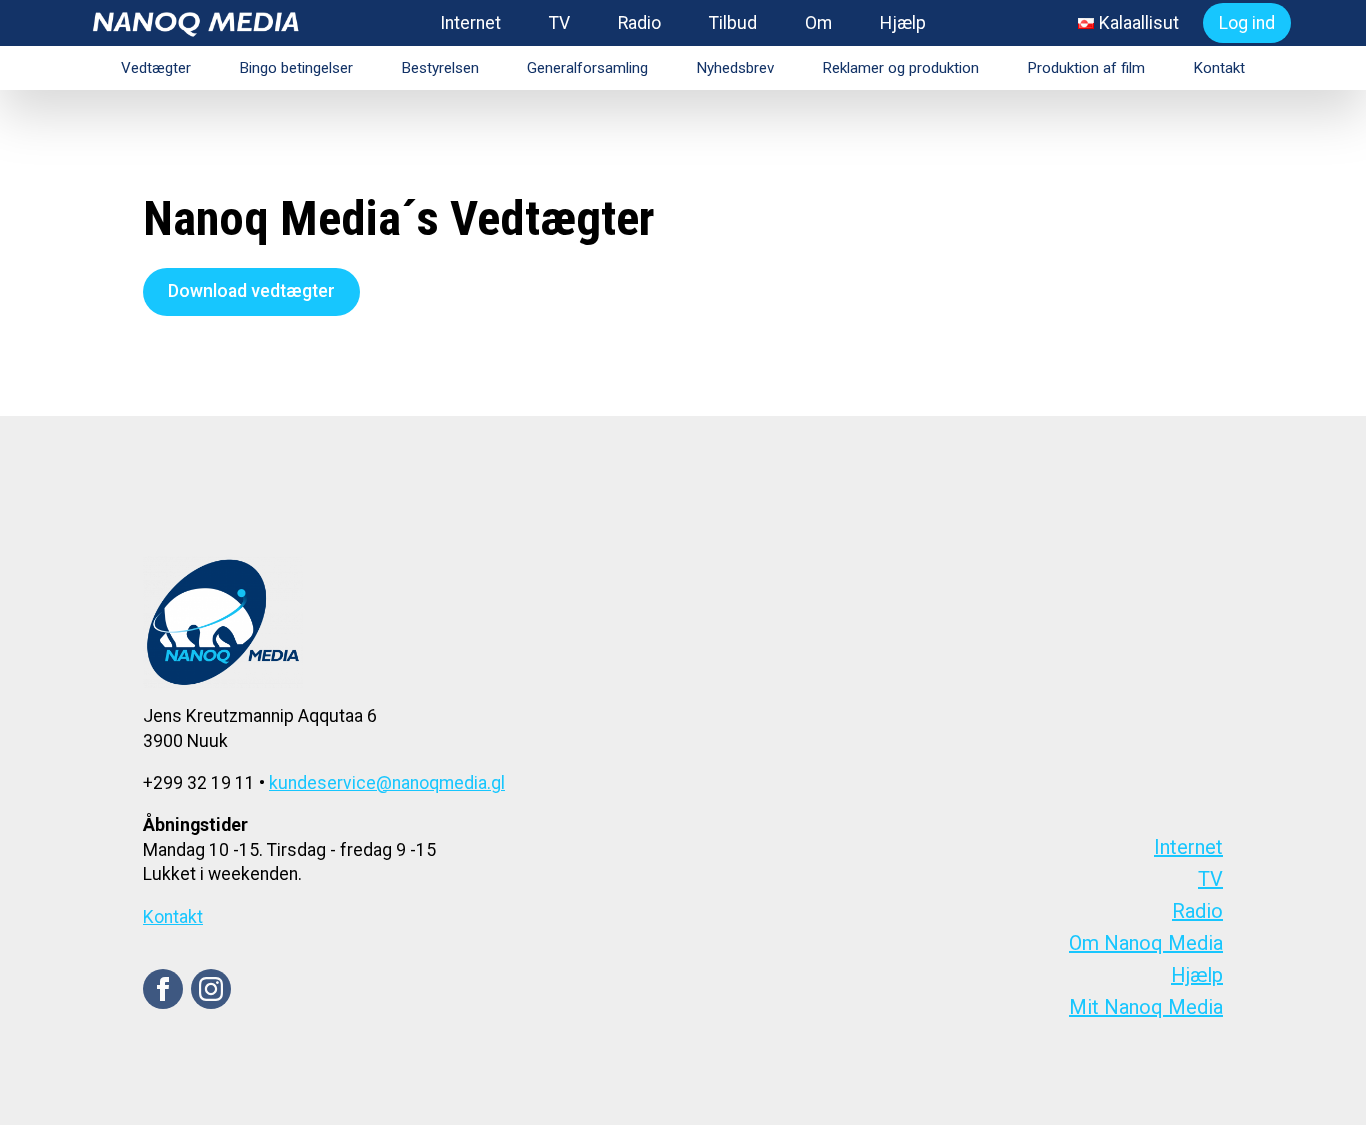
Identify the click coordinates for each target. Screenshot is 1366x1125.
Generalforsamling (587, 68)
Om (818, 23)
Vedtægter (156, 68)
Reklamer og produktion (900, 68)
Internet (470, 23)
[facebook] (163, 989)
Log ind (1247, 23)
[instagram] (211, 989)
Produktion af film (1086, 68)
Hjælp (903, 23)
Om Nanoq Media (1146, 943)
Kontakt (1219, 68)
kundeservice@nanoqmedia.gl (387, 783)
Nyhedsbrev (735, 68)
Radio (639, 23)
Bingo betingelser (296, 68)
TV (559, 23)
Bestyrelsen (440, 68)
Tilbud (733, 23)
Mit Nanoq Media (1146, 1007)
